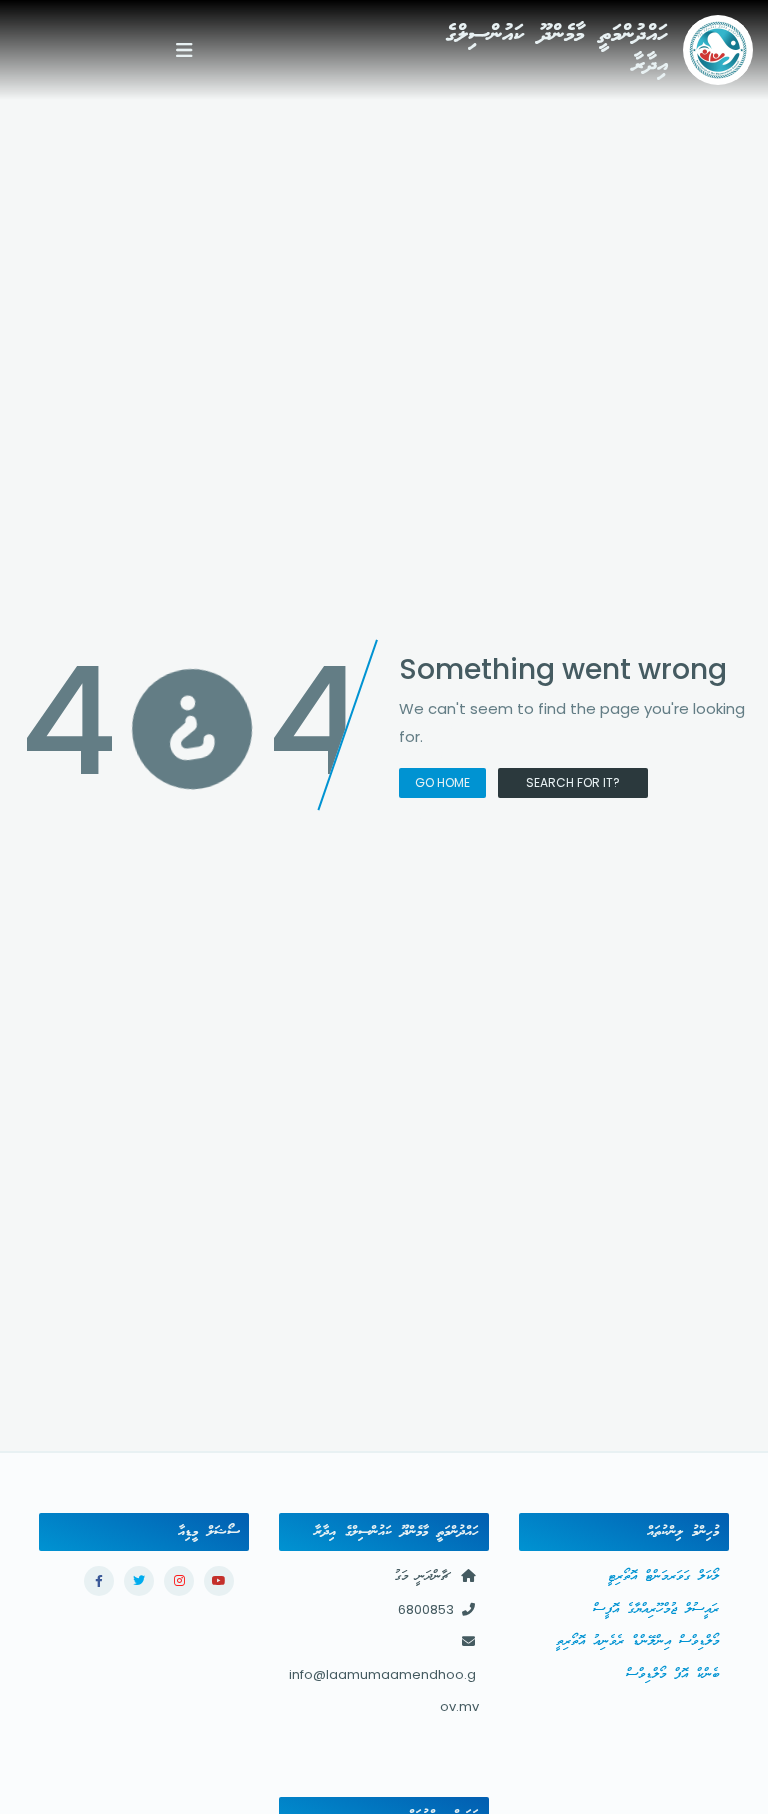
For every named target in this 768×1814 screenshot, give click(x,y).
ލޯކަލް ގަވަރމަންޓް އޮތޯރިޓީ (663, 1576)
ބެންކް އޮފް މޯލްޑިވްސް (672, 1674)
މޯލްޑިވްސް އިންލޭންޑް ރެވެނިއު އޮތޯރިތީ (637, 1641)
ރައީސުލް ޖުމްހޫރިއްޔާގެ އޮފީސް (656, 1609)
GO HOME (442, 782)
